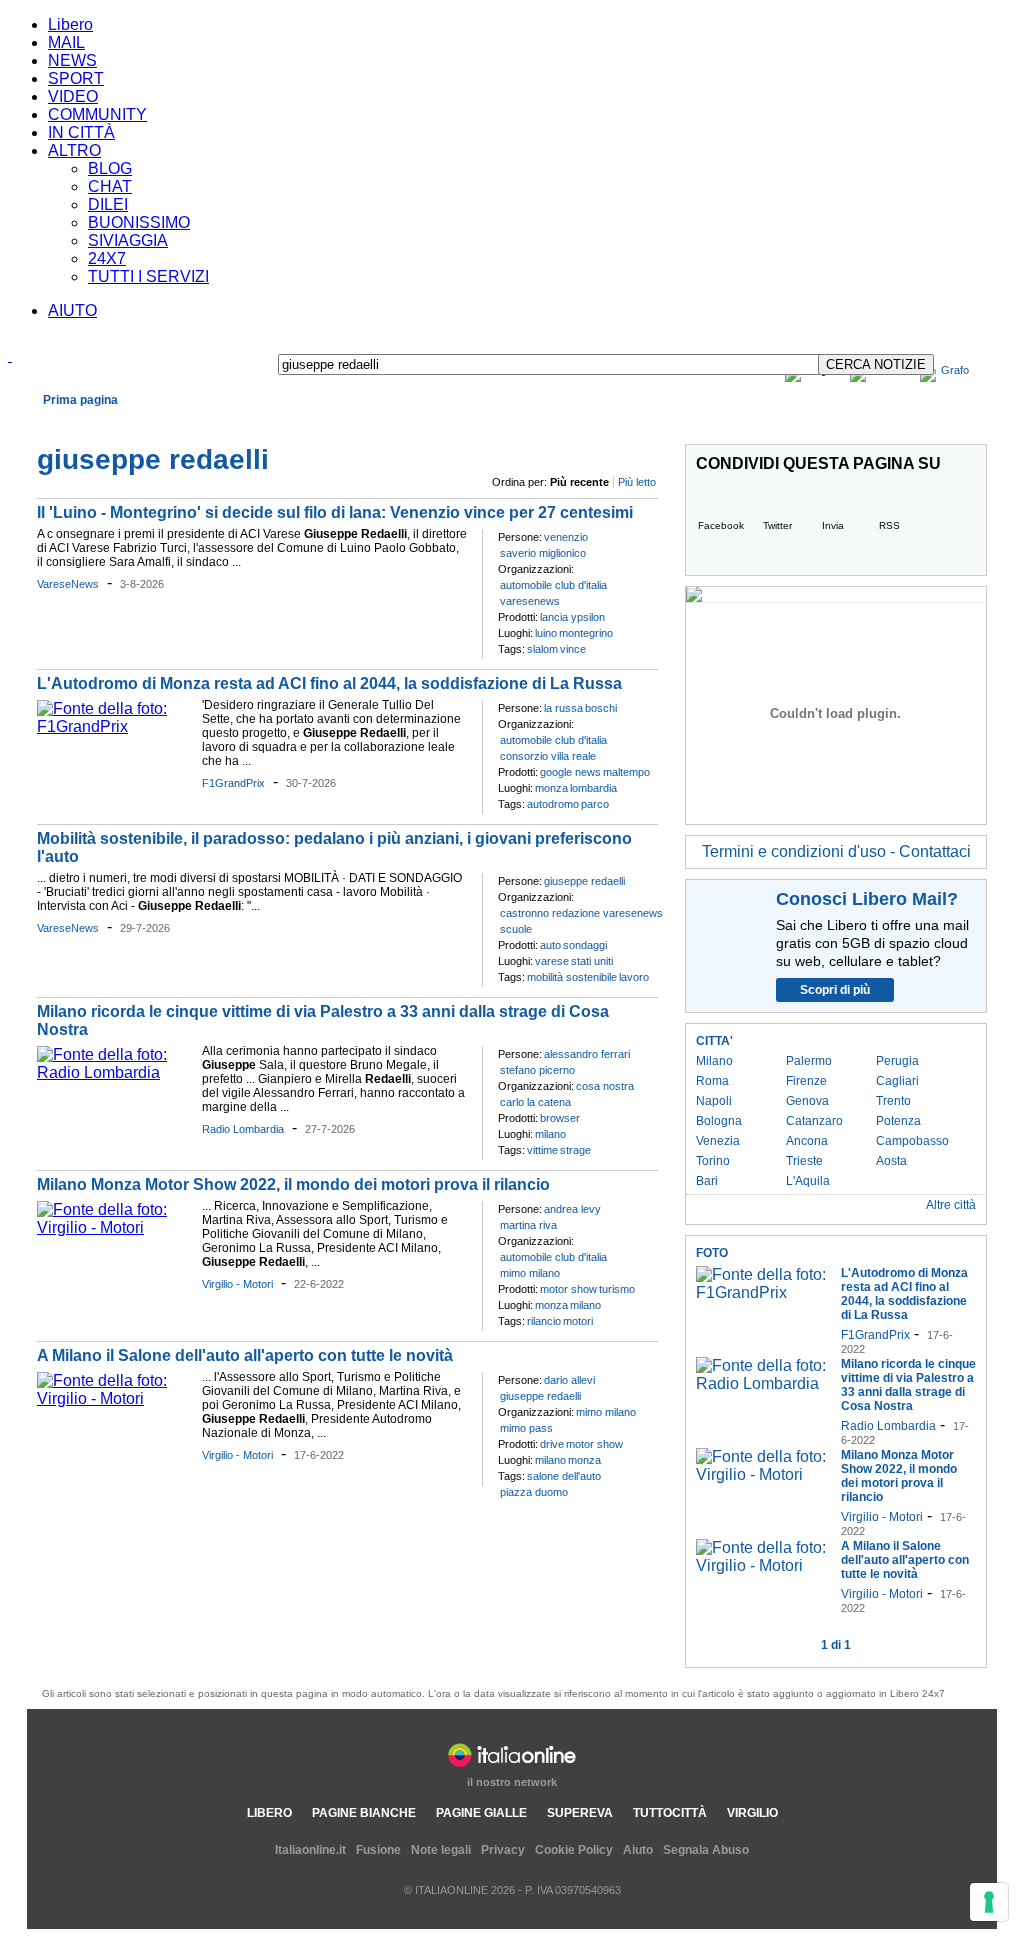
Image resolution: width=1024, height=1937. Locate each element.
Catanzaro (814, 1121)
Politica (237, 423)
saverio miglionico (543, 553)
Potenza (898, 1121)
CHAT (110, 186)
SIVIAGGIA (128, 240)
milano (550, 1134)
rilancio (544, 1321)
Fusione (378, 1850)
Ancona (807, 1141)
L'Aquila (808, 1181)
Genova (807, 1101)
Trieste (804, 1161)
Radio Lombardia (243, 1129)
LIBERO (269, 1813)
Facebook (721, 525)
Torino (713, 1161)
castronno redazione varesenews (581, 913)
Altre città (951, 1205)
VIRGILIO (752, 1813)
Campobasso (912, 1141)
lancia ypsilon (572, 617)
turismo (617, 1289)
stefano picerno (537, 1070)
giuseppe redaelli (584, 881)
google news (570, 772)
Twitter (777, 525)
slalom (542, 649)
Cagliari (897, 1081)
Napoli (714, 1101)
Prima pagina (80, 400)
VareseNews (68, 584)
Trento (893, 1101)
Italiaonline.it (310, 1850)
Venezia (718, 1141)
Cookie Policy (574, 1850)
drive (552, 1444)
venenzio (566, 537)
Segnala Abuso (706, 1850)
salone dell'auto (564, 1476)
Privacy (503, 1850)
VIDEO (73, 96)
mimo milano (530, 1273)
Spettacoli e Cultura (320, 423)
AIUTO (72, 310)
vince (573, 649)
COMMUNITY (97, 114)
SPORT (76, 78)
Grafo (955, 370)
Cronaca (70, 423)
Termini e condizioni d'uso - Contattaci (836, 851)
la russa (563, 708)
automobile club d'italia (553, 585)
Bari (707, 1181)
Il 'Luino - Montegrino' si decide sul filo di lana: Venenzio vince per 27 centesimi (335, 512)
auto (550, 945)
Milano (714, 1061)
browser (560, 1118)
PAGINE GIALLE (481, 1813)
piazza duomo (534, 1492)
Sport (398, 423)
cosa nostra (605, 1086)
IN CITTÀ (81, 132)
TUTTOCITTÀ (670, 1813)
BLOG (110, 168)
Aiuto (638, 1850)
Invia (833, 525)
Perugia (897, 1061)
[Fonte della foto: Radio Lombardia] (114, 1072)
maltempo (626, 772)
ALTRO (74, 150)
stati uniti (592, 961)
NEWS (72, 60)
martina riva (528, 1225)
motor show (568, 1289)
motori (578, 1321)
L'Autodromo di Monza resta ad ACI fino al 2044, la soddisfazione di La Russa (329, 683)
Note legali (441, 1850)
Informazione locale (823, 423)
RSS (889, 525)
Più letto (637, 482)
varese (552, 961)
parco (595, 804)
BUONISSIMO (139, 222)
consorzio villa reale (548, 756)
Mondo (188, 423)
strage (575, 1150)
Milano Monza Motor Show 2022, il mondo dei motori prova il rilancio (293, 1184)
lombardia (593, 788)
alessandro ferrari (587, 1054)
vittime (542, 1150)
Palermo (809, 1061)
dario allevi (569, 1380)
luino (546, 633)
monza (551, 788)
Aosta (891, 1161)
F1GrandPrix (233, 783)
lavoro (634, 977)
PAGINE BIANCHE (364, 1813)
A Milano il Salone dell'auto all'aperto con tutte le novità (245, 1355)
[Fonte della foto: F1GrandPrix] (114, 726)
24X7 (107, 258)
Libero (70, 24)
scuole (516, 929)
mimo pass (526, 1428)
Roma (712, 1081)
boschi (601, 708)
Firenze (806, 1081)
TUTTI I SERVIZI (148, 276)
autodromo (553, 804)
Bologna (719, 1121)
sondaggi (585, 945)
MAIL (66, 42)
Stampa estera (937, 423)
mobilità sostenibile (572, 977)
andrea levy (572, 1209)
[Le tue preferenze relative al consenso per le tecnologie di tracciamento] (989, 1902)
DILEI (108, 204)
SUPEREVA (580, 1813)
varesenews (530, 601)
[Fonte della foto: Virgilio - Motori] (114, 1227)
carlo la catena (535, 1102)
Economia (131, 423)
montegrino (586, 633)
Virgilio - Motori (237, 1284)
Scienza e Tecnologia (481, 423)
